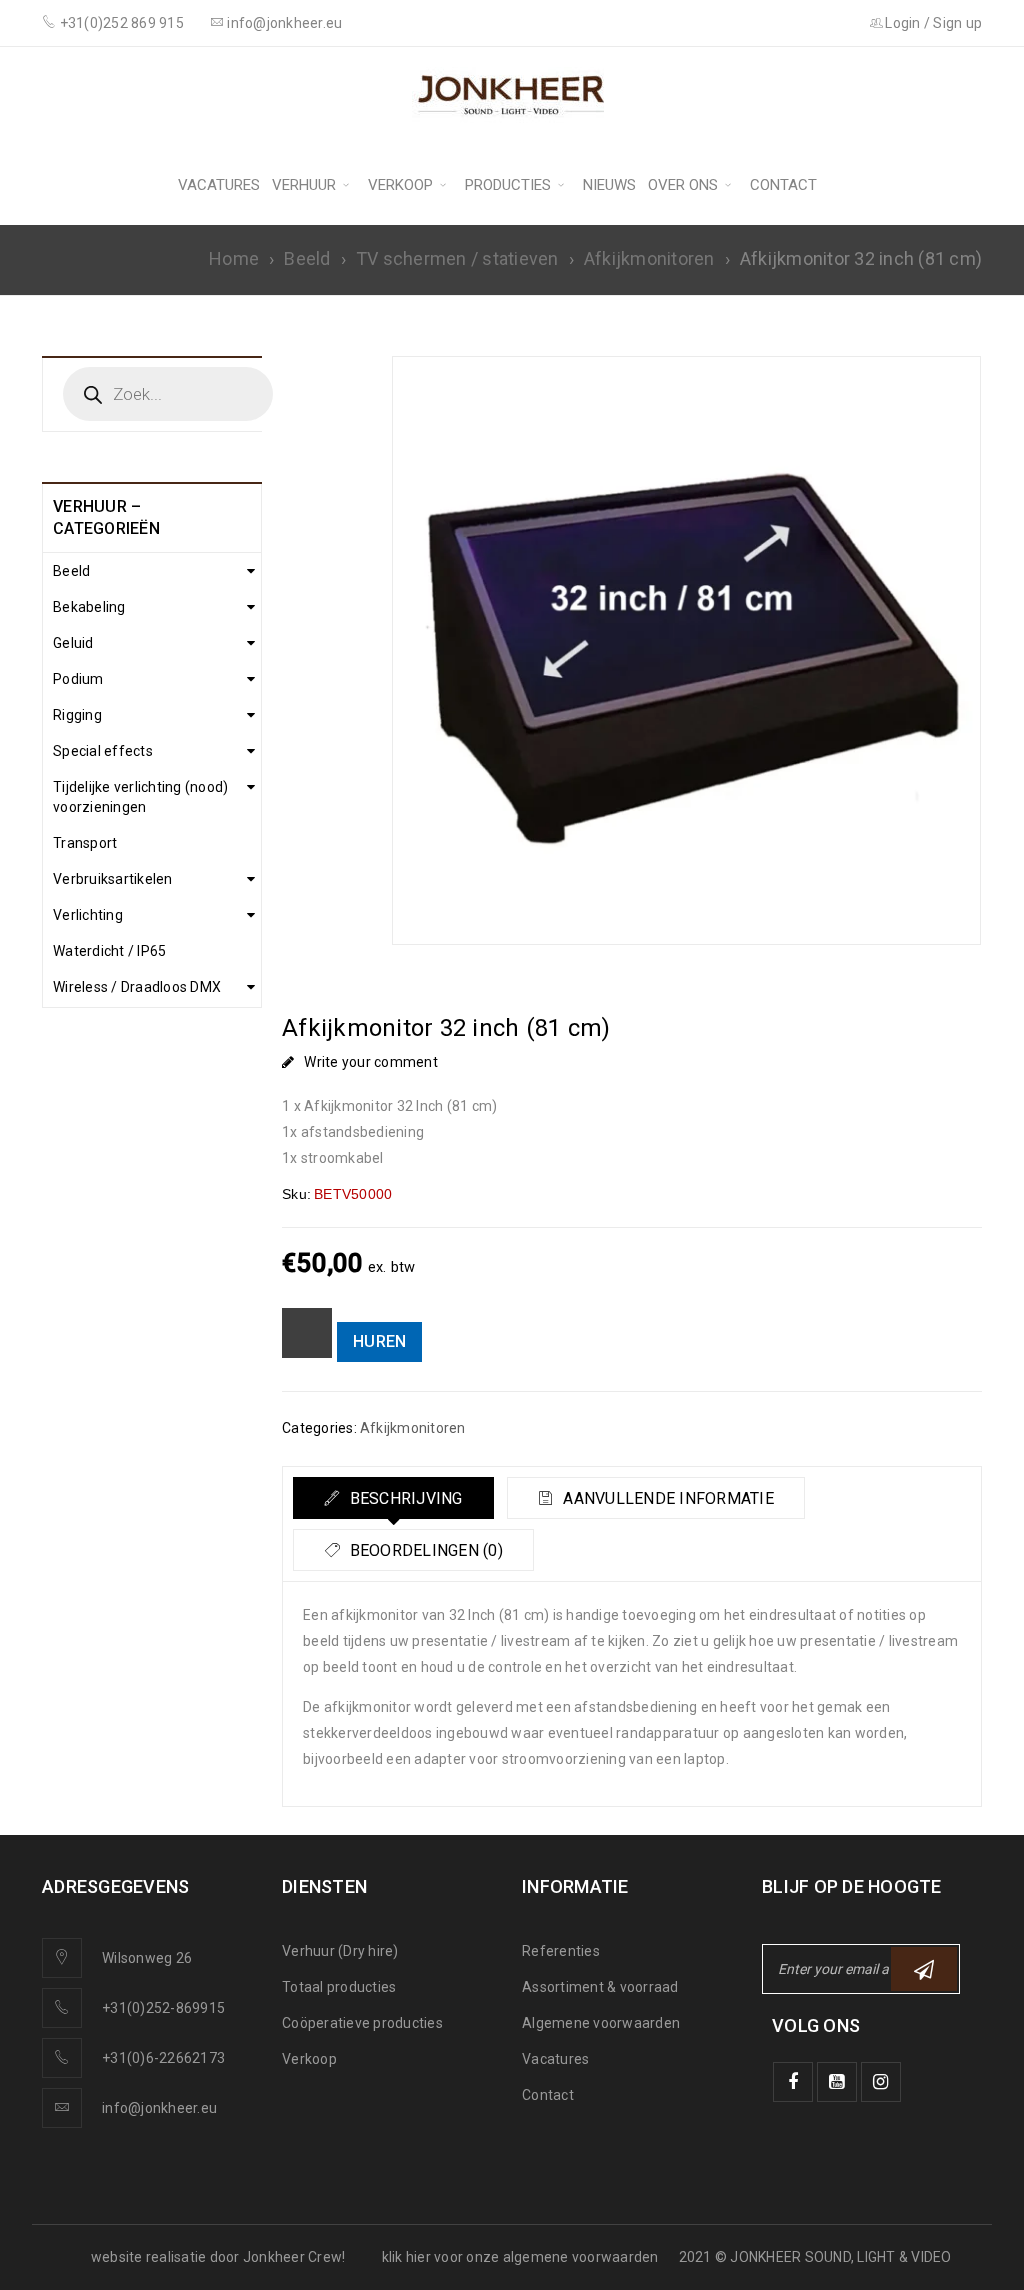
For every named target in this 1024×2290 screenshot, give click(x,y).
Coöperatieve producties (362, 2023)
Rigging (77, 715)
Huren (379, 1341)
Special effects (103, 751)
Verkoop (309, 2059)
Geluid (73, 643)
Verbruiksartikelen (113, 879)
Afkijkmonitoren (649, 258)
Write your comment (371, 1062)
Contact (548, 2095)
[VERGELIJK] (307, 1333)
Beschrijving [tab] (403, 1498)
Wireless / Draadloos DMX (137, 987)
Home (234, 258)
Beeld (307, 258)
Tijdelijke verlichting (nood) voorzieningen (140, 797)
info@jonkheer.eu (159, 2108)
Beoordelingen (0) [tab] (424, 1550)
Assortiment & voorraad (600, 1987)
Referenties (561, 1951)
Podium (78, 679)
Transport (85, 843)
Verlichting (88, 915)
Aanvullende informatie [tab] (666, 1498)
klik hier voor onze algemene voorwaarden (520, 2257)
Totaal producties (339, 1987)
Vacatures (555, 2059)
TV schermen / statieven (457, 258)
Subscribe (924, 1969)
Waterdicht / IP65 (109, 951)
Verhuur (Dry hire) (340, 1951)
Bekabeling (89, 607)
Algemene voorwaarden (601, 2023)
